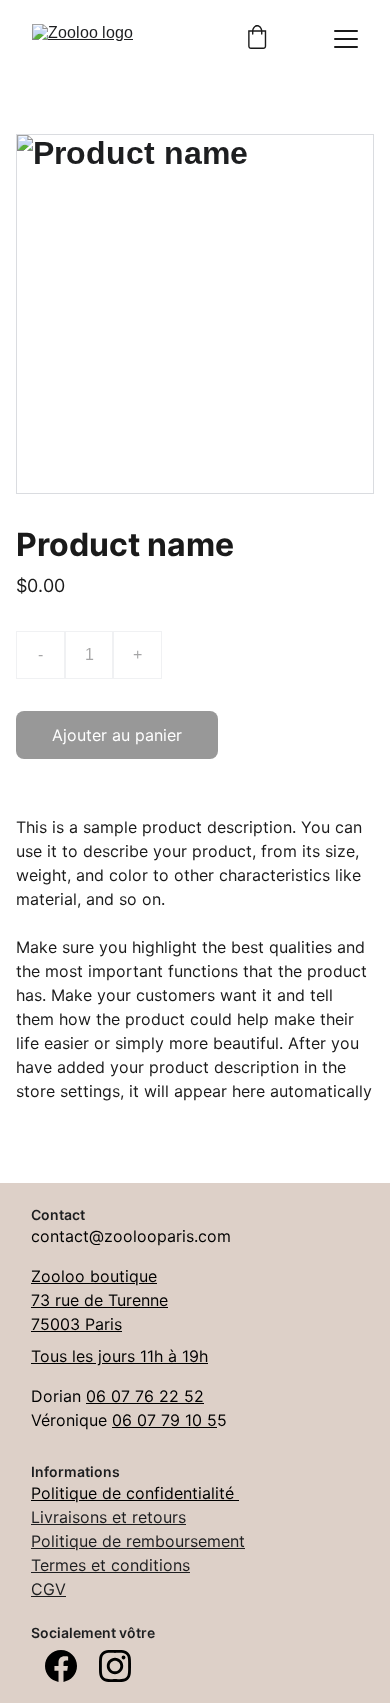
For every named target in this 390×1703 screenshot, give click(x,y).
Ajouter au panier (117, 735)
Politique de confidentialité (135, 1493)
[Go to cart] (257, 39)
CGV (48, 1589)
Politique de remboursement (138, 1541)
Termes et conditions (110, 1565)
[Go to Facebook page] (61, 1666)
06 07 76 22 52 (145, 1396)
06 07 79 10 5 (164, 1420)
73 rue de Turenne (99, 1300)
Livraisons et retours (108, 1517)
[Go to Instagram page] (115, 1666)
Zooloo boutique (94, 1276)
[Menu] (346, 39)
